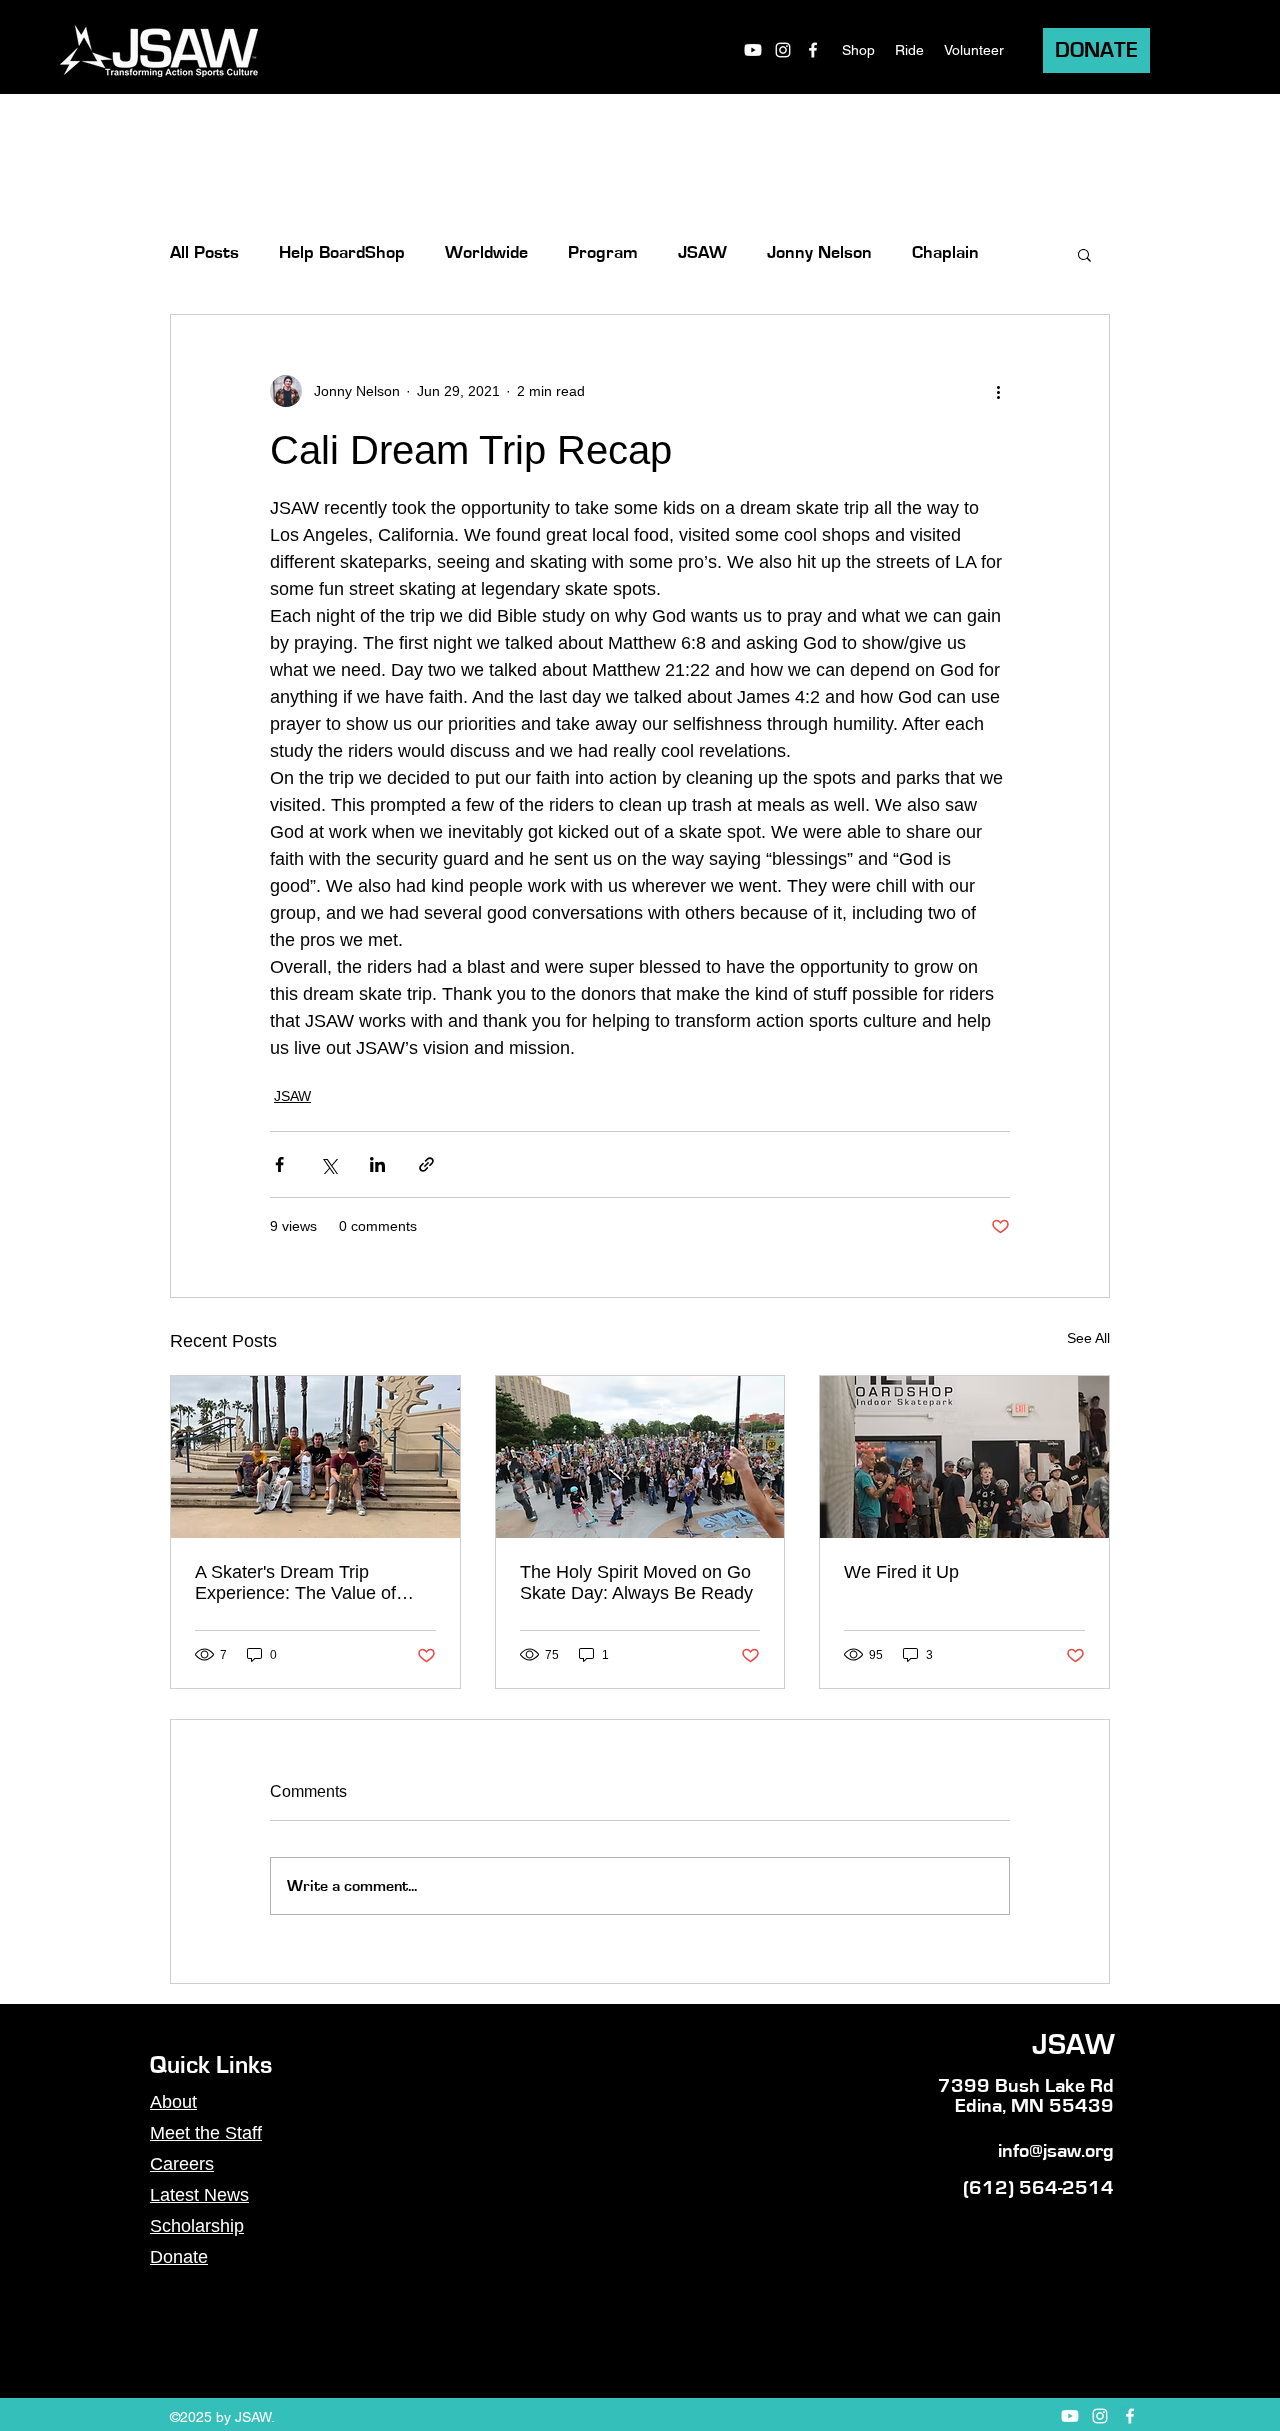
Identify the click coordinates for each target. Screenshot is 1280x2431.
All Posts (204, 253)
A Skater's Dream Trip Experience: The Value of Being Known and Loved (295, 1583)
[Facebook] (813, 50)
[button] (1084, 254)
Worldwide (486, 253)
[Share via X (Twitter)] (328, 1164)
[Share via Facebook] (279, 1164)
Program (603, 253)
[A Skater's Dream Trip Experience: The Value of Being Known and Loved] (315, 1457)
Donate (179, 2257)
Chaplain (945, 253)
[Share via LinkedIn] (377, 1164)
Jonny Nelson (819, 253)
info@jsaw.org (1056, 2151)
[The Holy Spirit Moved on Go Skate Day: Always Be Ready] (640, 1457)
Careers (182, 2164)
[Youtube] (753, 50)
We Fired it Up (901, 1572)
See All (1088, 1338)
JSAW (702, 253)
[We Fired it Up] (964, 1457)
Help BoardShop (342, 253)
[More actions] (998, 391)
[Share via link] (426, 1164)
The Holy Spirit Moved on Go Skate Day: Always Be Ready (636, 1582)
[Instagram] (783, 50)
